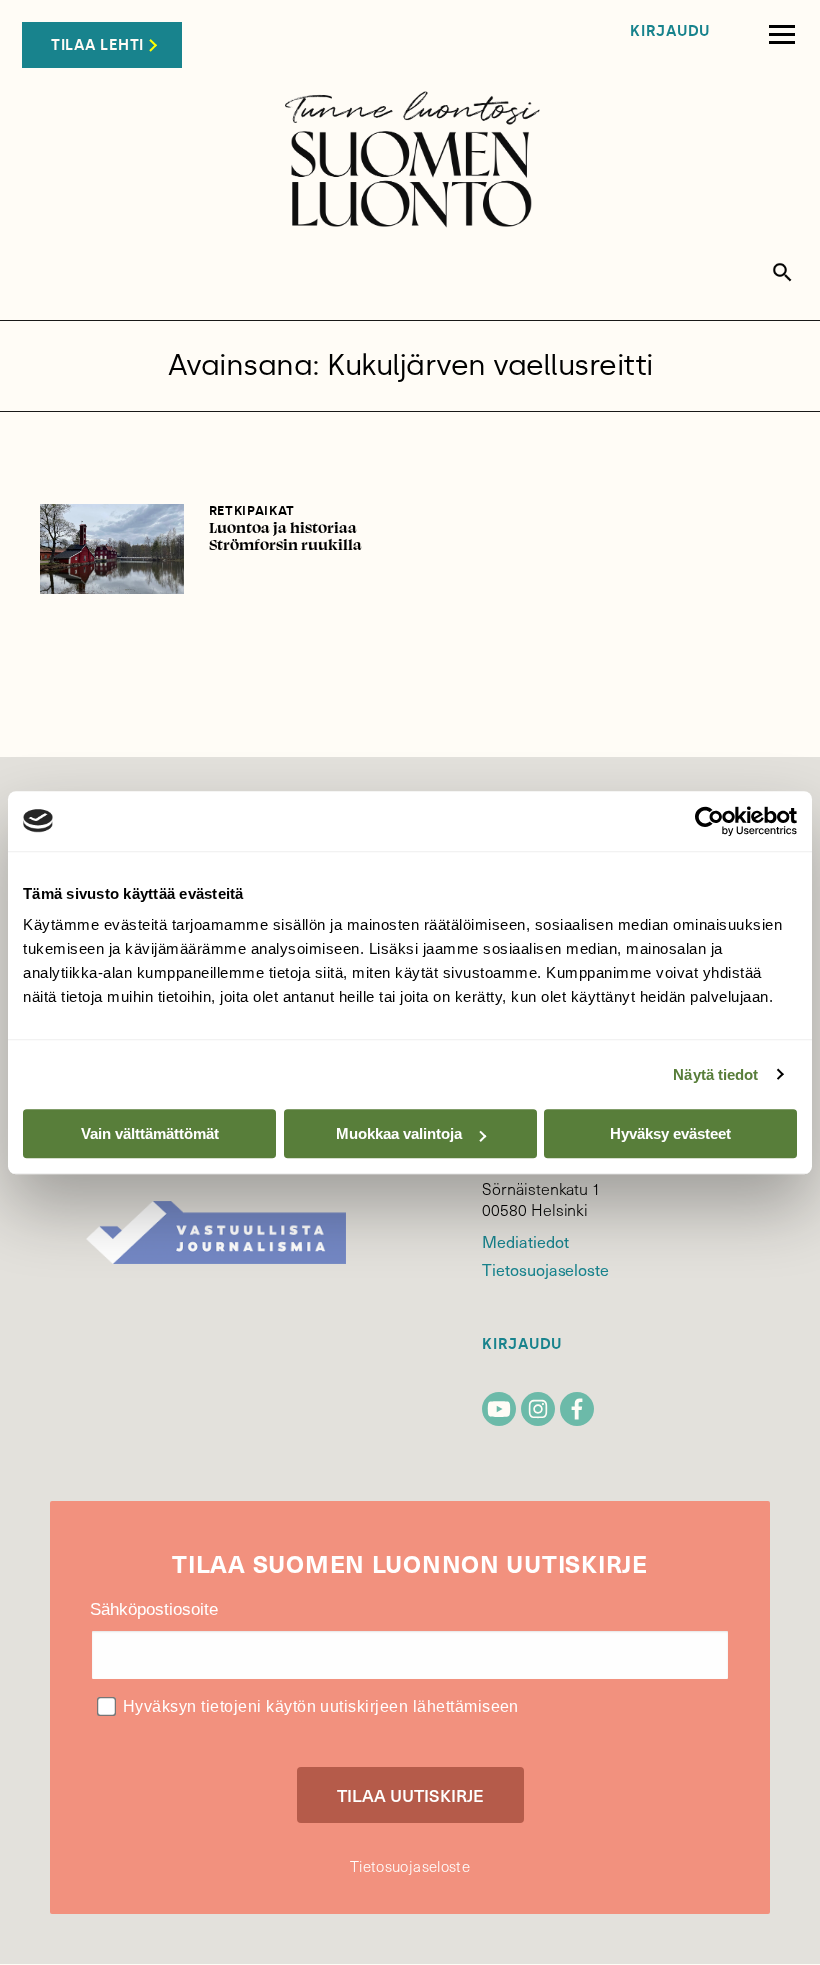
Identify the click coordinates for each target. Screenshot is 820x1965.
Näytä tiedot (715, 1074)
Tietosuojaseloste (545, 1269)
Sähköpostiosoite (154, 1609)
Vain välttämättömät (150, 1133)
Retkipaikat (252, 510)
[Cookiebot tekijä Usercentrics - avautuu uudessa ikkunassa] (709, 821)
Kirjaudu (670, 31)
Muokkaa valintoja (399, 1133)
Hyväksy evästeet (670, 1133)
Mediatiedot (525, 1241)
